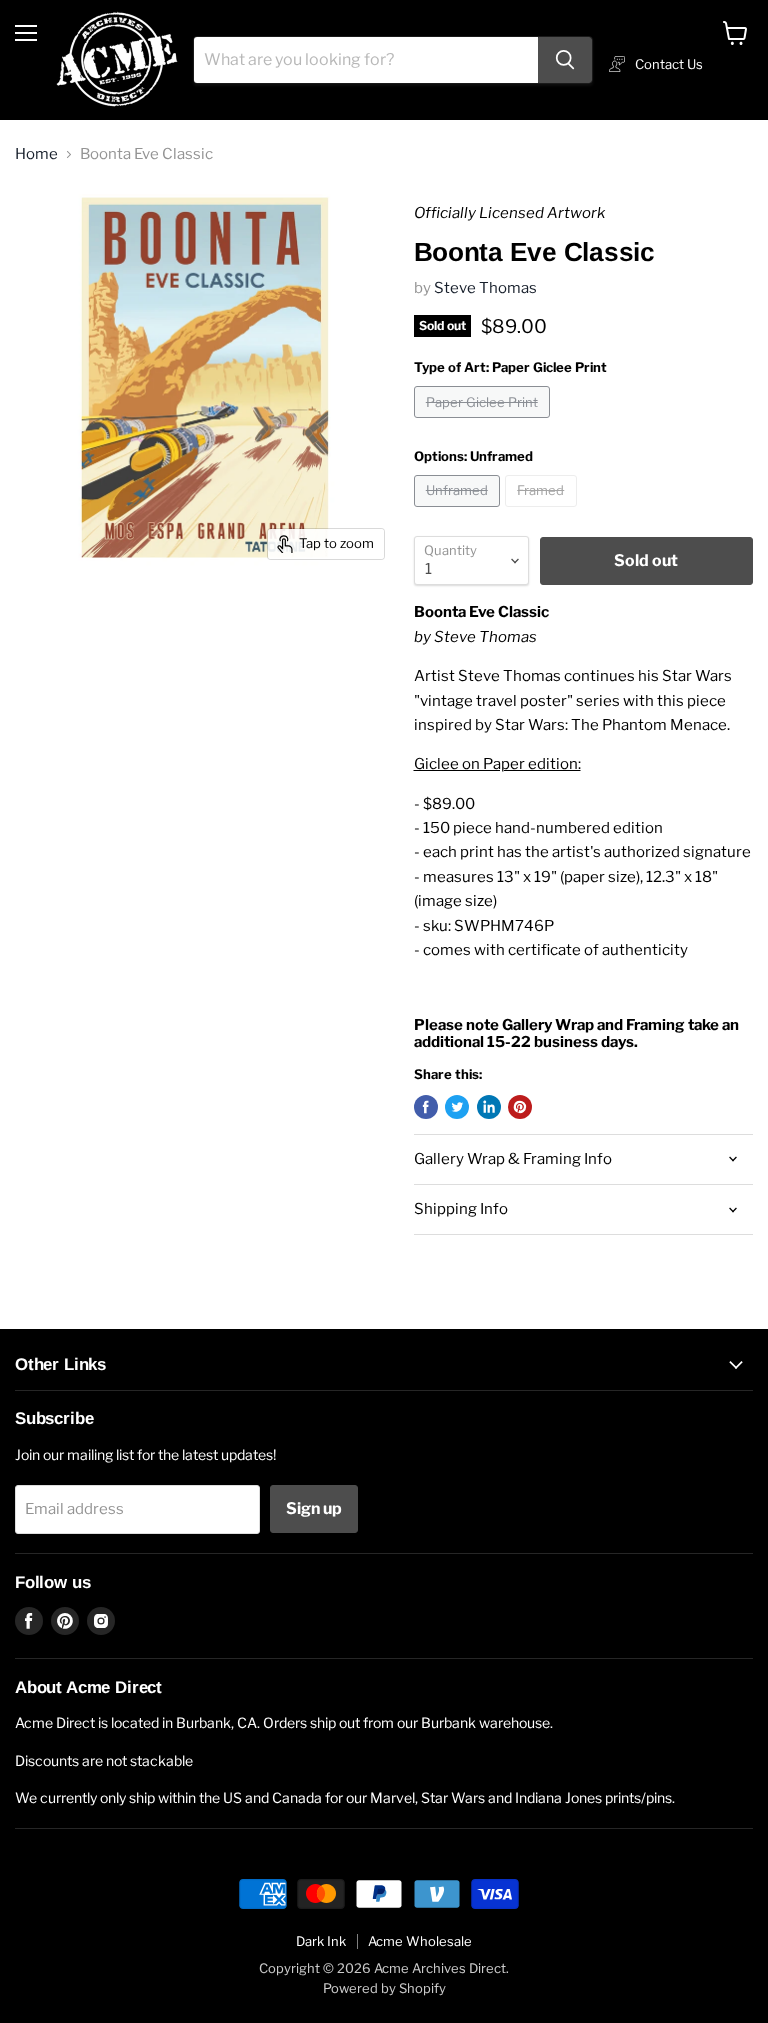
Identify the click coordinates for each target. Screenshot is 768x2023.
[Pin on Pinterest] (520, 1107)
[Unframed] (460, 512)
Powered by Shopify (384, 1988)
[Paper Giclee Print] (485, 423)
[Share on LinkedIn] (489, 1107)
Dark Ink (321, 1941)
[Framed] (543, 512)
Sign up (314, 1508)
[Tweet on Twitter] (457, 1107)
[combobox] (366, 60)
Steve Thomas (485, 288)
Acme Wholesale (420, 1941)
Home (36, 154)
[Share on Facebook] (426, 1107)
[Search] (565, 60)
